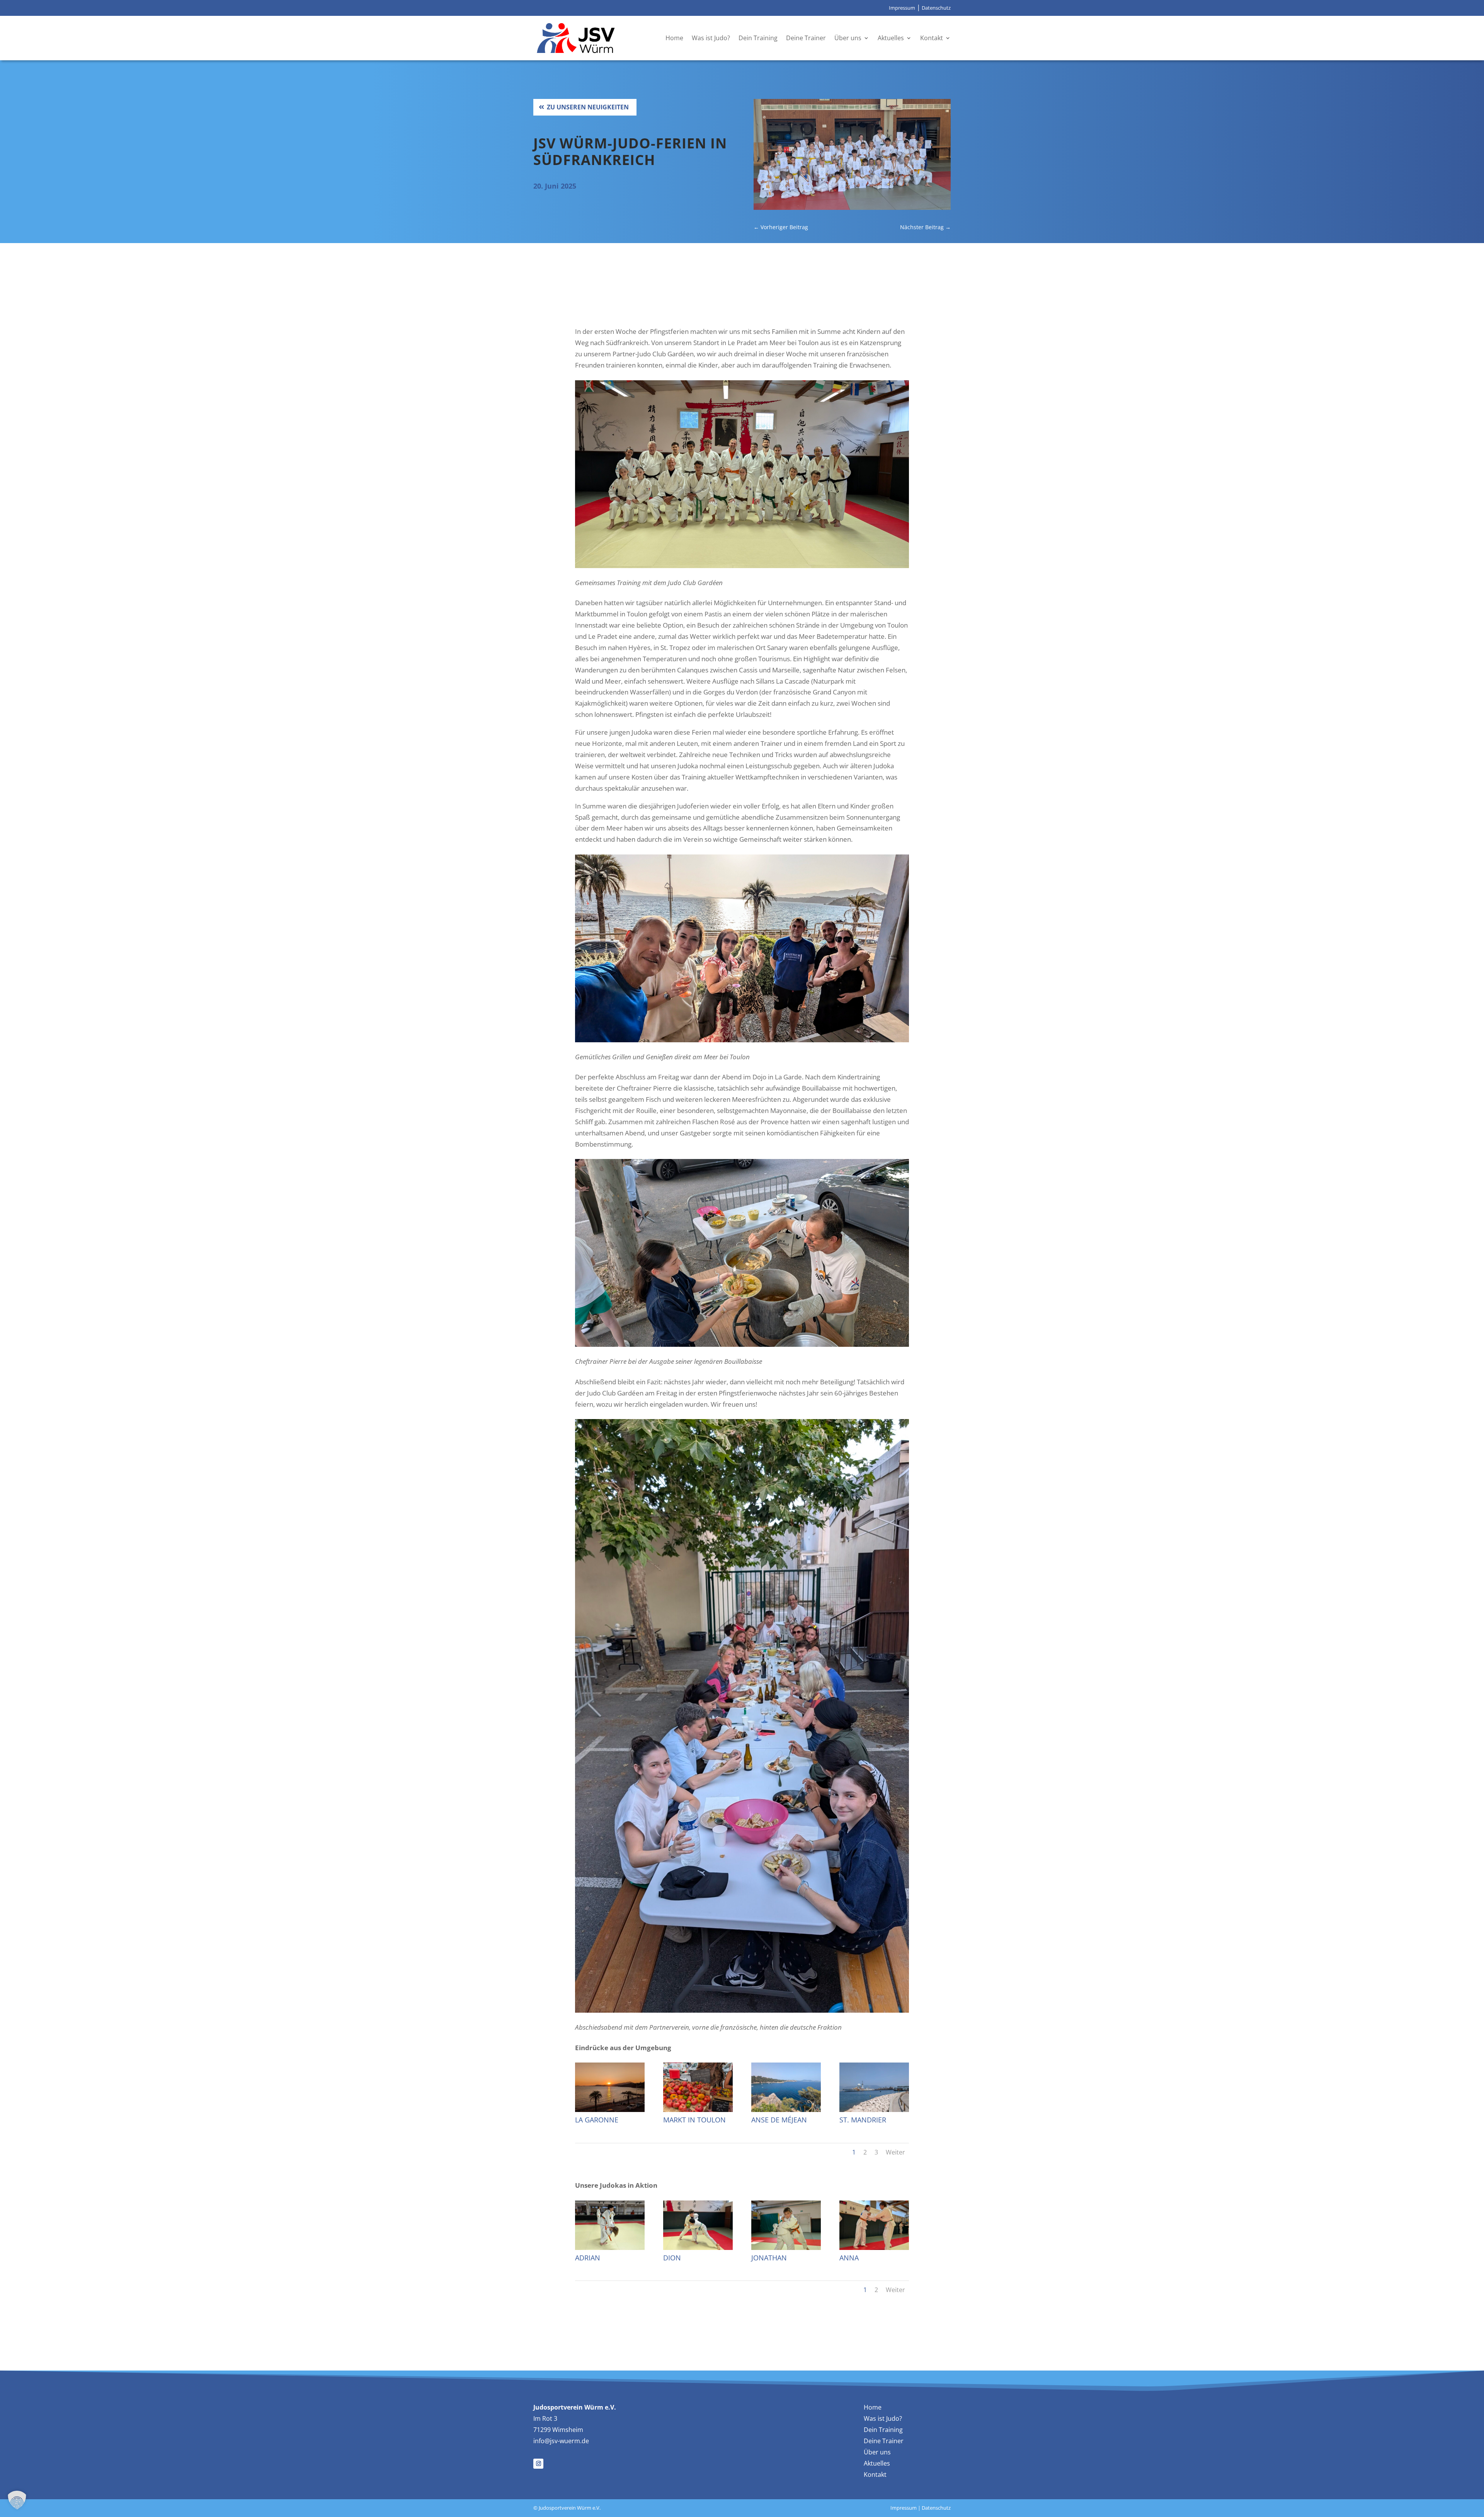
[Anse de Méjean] (786, 2109)
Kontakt (932, 38)
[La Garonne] (610, 2109)
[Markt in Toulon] (698, 2109)
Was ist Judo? (711, 38)
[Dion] (698, 2247)
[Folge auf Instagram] (538, 2464)
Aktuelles (891, 38)
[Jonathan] (786, 2247)
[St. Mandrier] (874, 2109)
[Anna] (874, 2247)
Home (674, 38)
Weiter (895, 2152)
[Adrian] (610, 2247)
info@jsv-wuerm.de (561, 2441)
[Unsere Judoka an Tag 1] (852, 207)
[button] (17, 2500)
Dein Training (758, 38)
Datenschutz (936, 8)
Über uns (848, 38)
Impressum (902, 8)
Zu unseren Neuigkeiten (588, 107)
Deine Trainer (806, 38)
